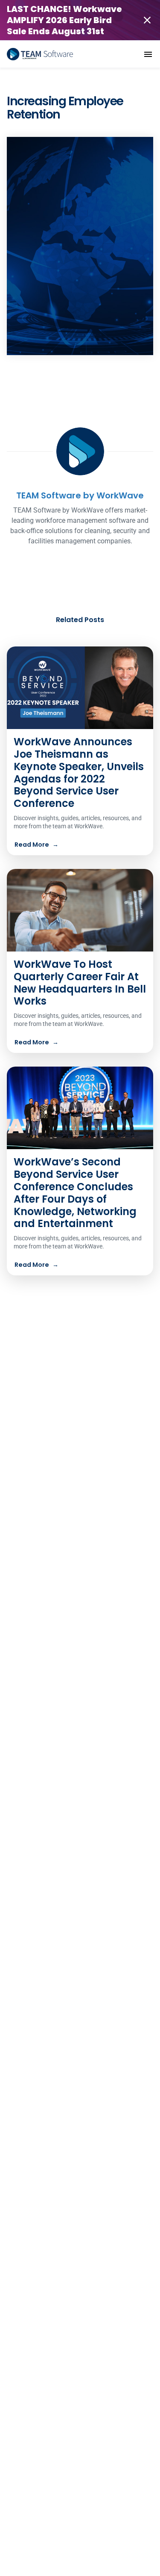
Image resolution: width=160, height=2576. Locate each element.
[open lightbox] (80, 246)
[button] (148, 54)
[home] (40, 54)
